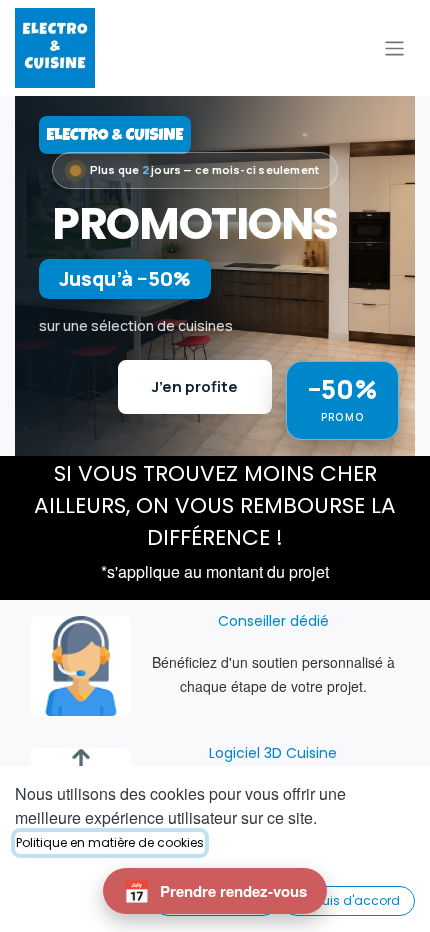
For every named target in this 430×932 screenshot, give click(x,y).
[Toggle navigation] (394, 47)
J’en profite (195, 386)
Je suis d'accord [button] (349, 900)
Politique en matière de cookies (110, 842)
